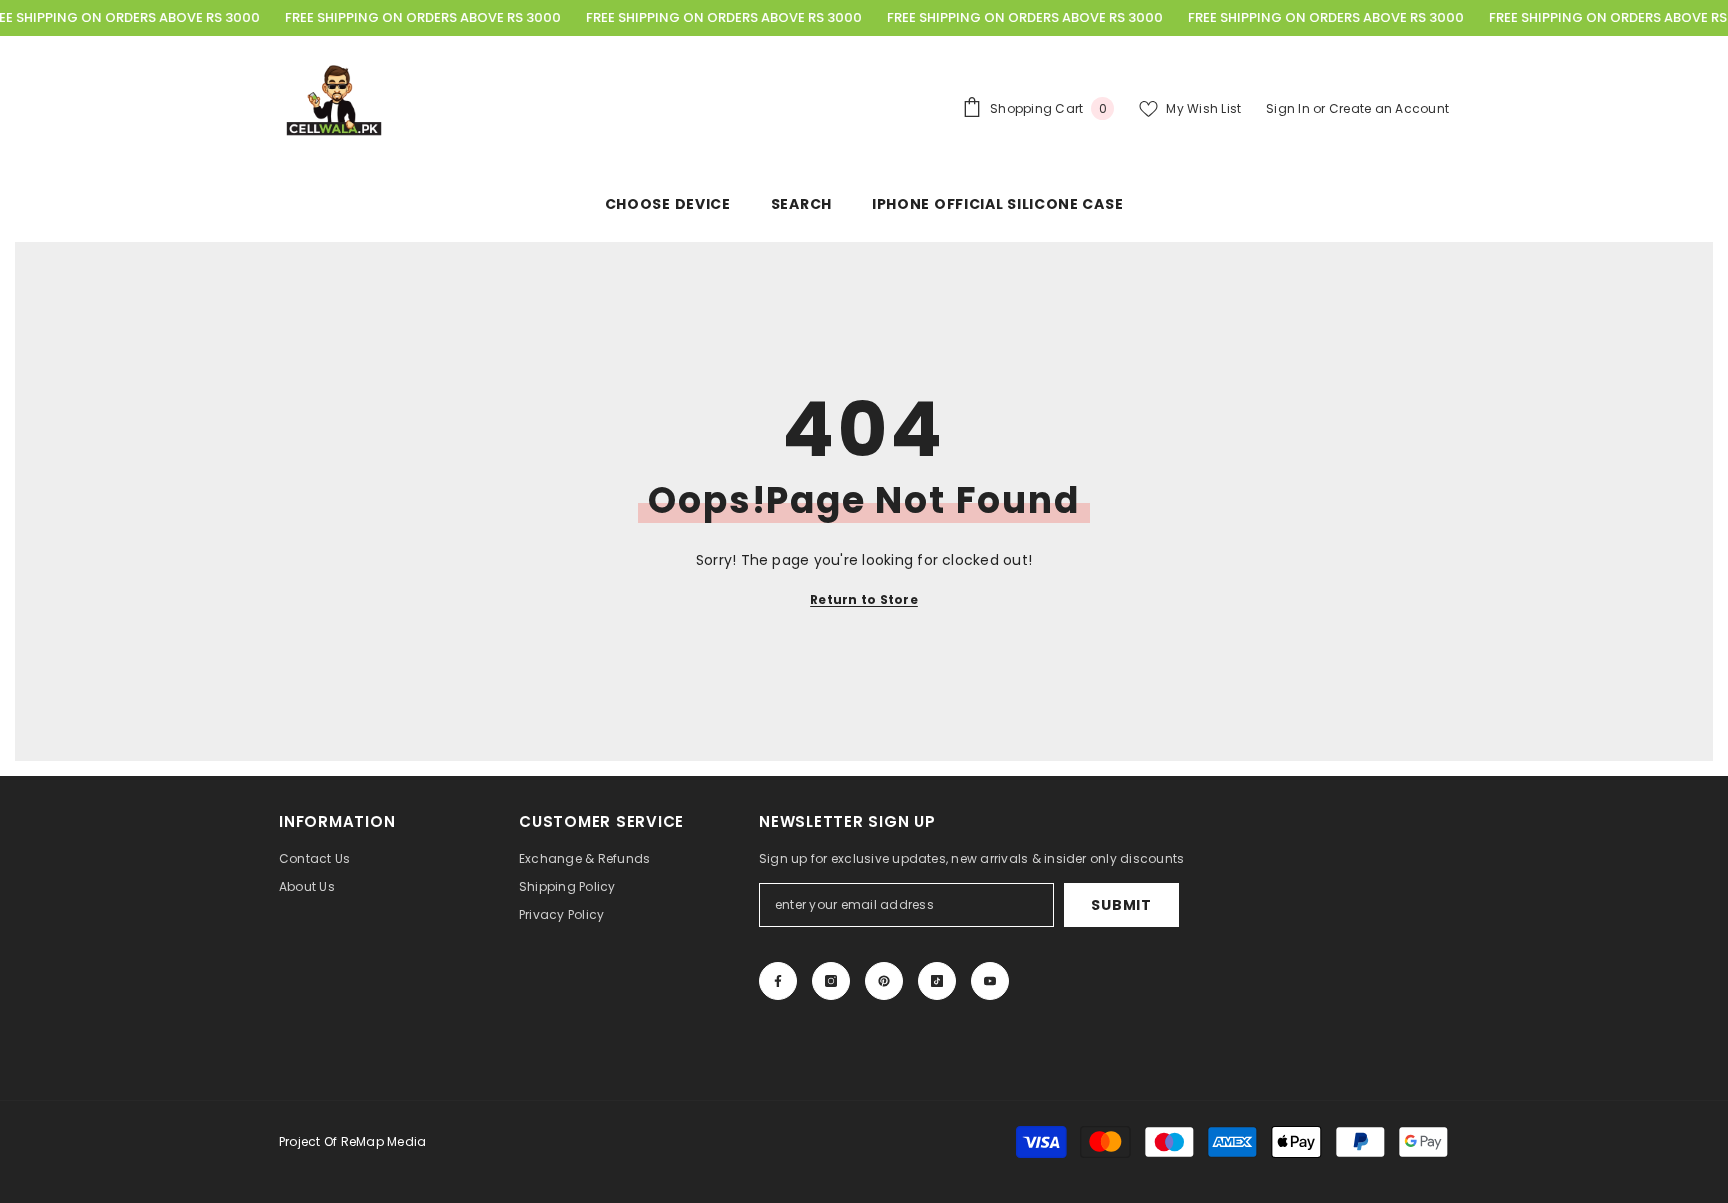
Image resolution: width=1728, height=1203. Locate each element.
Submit (1121, 905)
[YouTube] (990, 981)
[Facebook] (778, 981)
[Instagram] (831, 981)
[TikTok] (937, 981)
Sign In (1289, 108)
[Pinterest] (884, 981)
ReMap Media (384, 1141)
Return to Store (864, 599)
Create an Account (1389, 108)
